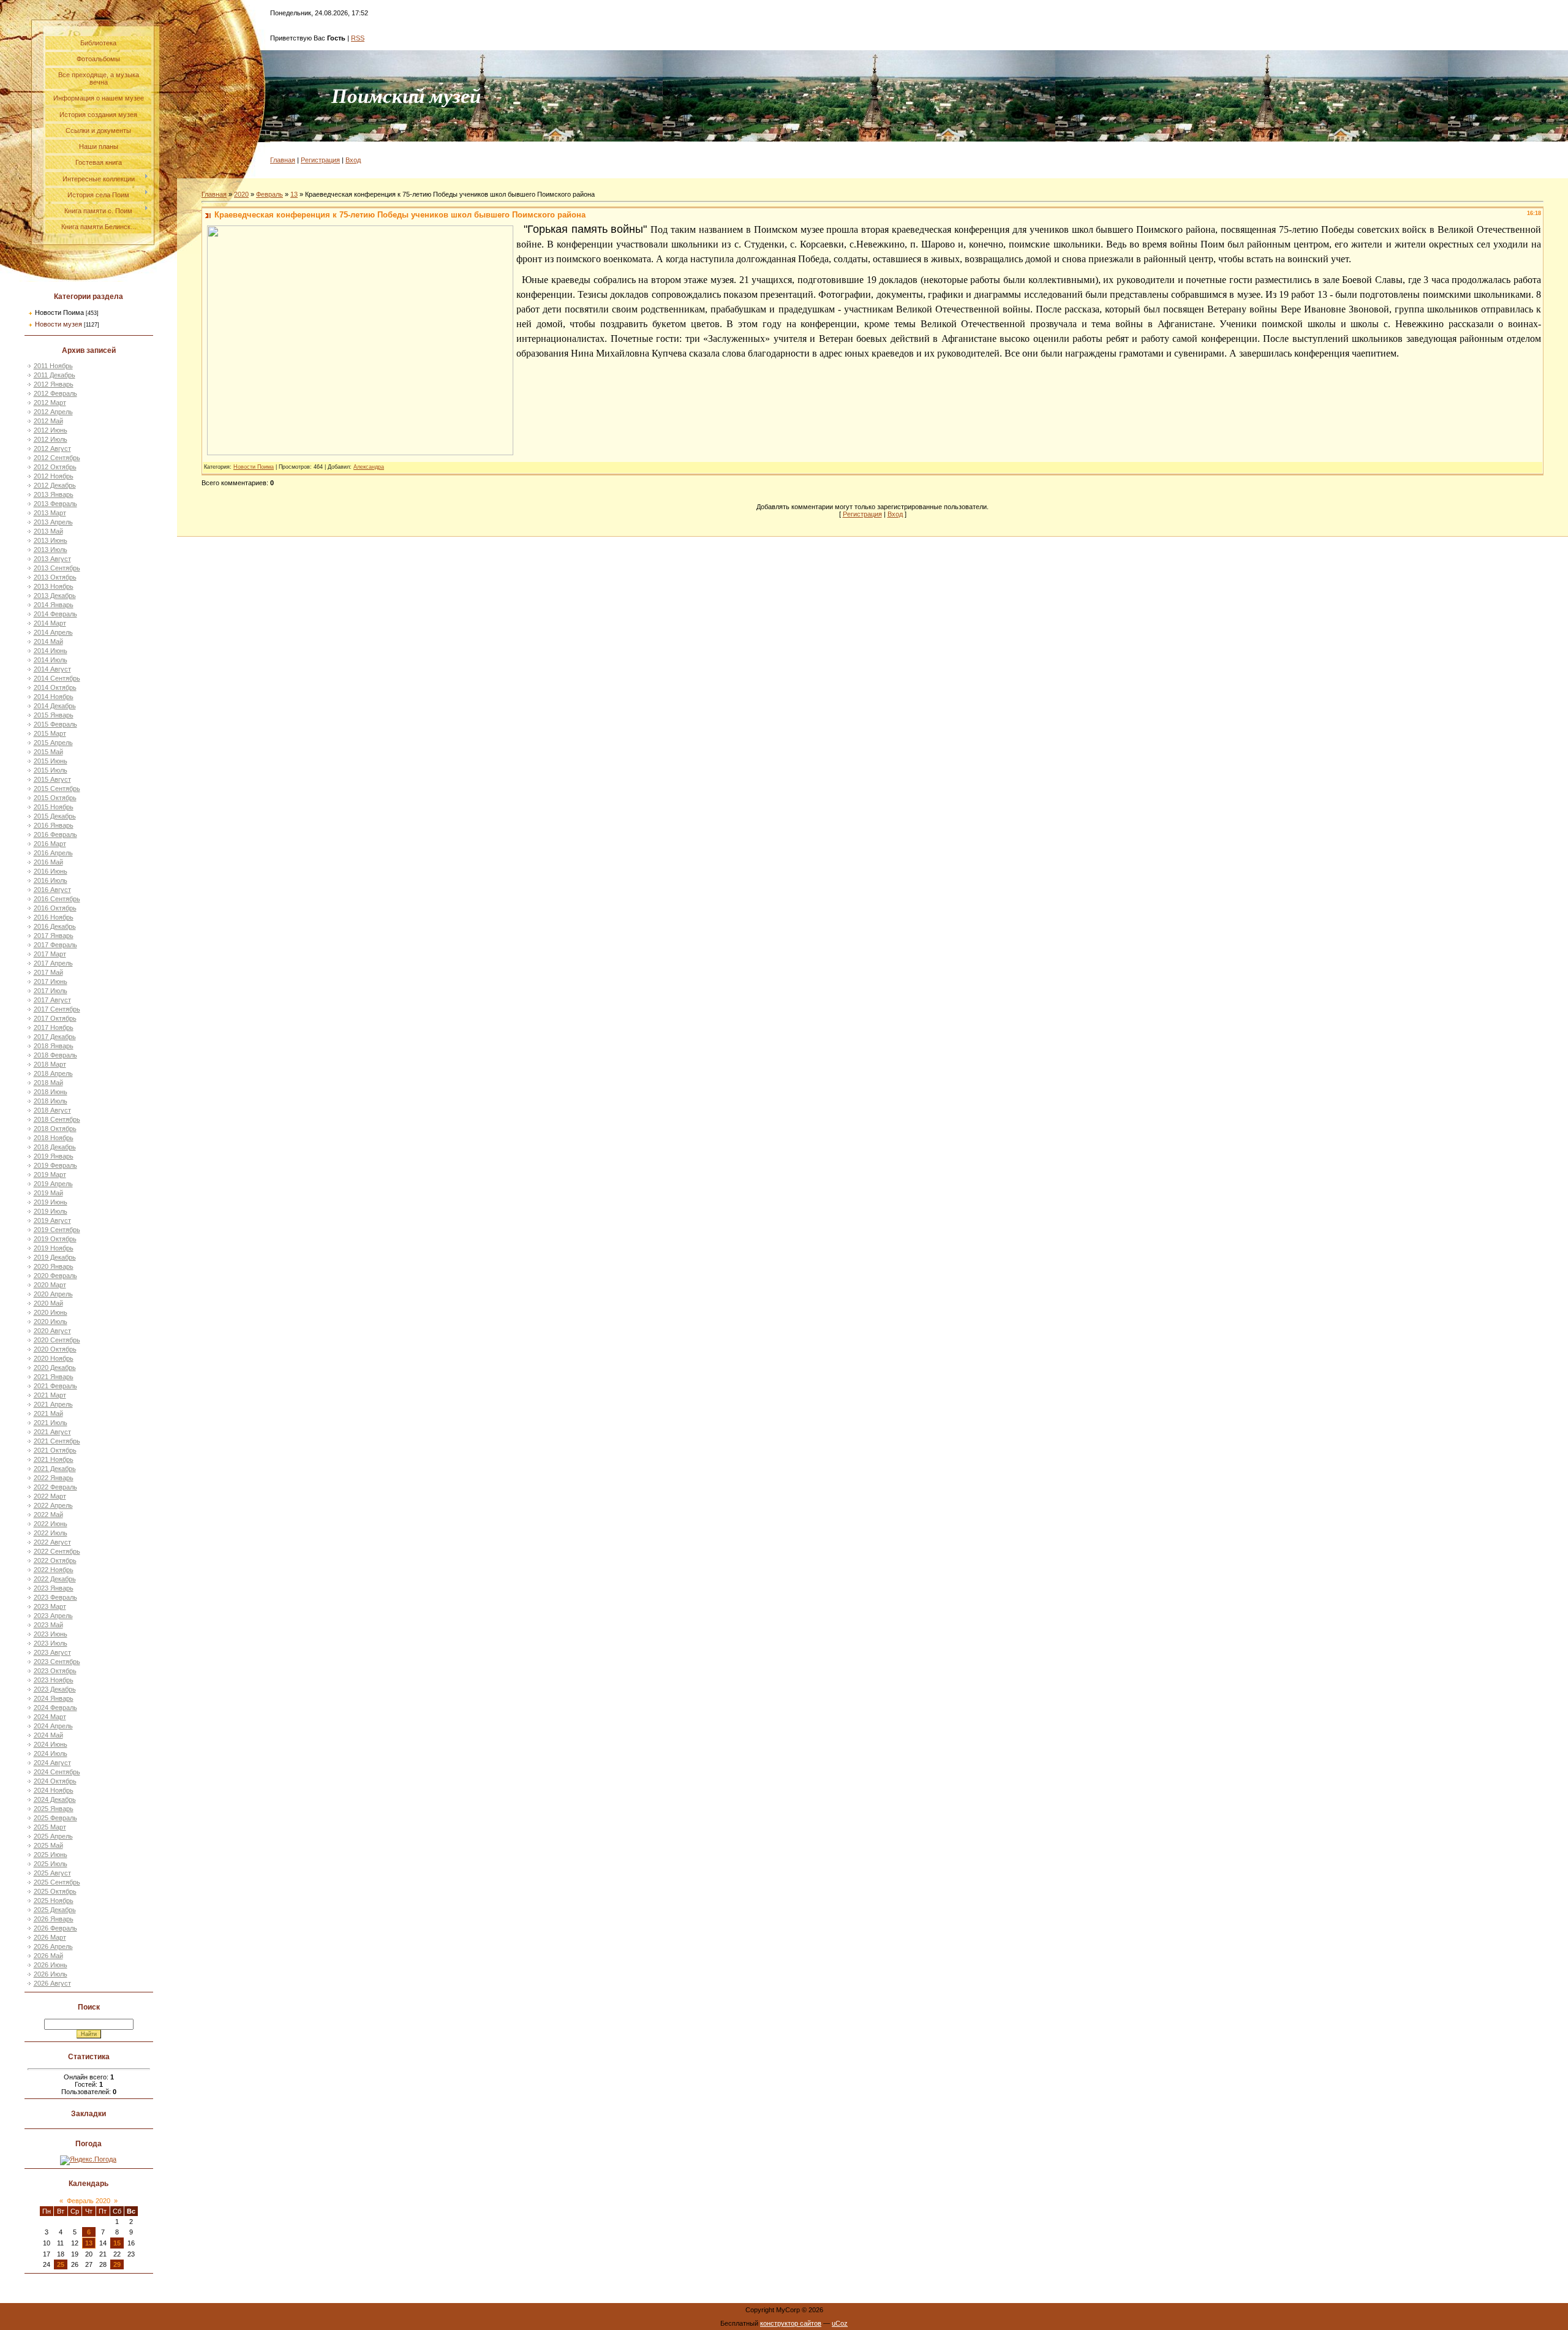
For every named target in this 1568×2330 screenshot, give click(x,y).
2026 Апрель (53, 1946)
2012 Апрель (53, 412)
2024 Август (52, 1763)
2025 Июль (51, 1864)
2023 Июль (51, 1643)
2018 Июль (51, 1101)
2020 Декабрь (55, 1367)
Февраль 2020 (89, 2201)
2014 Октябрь (55, 687)
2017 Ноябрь (54, 1027)
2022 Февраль (55, 1487)
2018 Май (48, 1083)
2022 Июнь (51, 1524)
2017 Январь (54, 936)
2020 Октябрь (55, 1349)
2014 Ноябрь (54, 697)
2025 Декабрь (55, 1910)
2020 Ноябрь (54, 1358)
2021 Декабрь (55, 1469)
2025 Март (50, 1827)
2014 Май (48, 641)
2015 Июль (51, 770)
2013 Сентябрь (57, 568)
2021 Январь (54, 1377)
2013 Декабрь (55, 596)
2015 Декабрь (55, 816)
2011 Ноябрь (53, 366)
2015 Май (48, 752)
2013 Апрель (53, 522)
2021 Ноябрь (54, 1459)
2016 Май (48, 862)
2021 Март (50, 1395)
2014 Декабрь (55, 706)
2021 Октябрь (55, 1450)
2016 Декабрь (55, 926)
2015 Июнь (51, 761)
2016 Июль (51, 880)
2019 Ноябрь (54, 1248)
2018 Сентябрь (57, 1119)
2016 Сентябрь (57, 899)
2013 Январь (54, 494)
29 (117, 2264)
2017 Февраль (55, 945)
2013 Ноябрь (54, 586)
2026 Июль (51, 1974)
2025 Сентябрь (57, 1882)
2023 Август (52, 1652)
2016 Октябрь (55, 908)
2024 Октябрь (55, 1781)
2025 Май (48, 1845)
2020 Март (50, 1285)
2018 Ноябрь (54, 1138)
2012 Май (48, 421)
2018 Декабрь (55, 1147)
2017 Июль (51, 991)
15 (117, 2243)
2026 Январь (54, 1919)
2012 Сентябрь (57, 458)
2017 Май (48, 972)
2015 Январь (54, 715)
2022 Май (48, 1515)
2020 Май (48, 1303)
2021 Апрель (53, 1404)
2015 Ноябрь (54, 807)
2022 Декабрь (55, 1579)
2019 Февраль (55, 1165)
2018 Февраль (55, 1055)
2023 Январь (54, 1588)
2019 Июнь (51, 1202)
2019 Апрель (53, 1184)
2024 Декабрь (55, 1799)
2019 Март (50, 1174)
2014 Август (52, 669)
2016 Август (52, 890)
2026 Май (48, 1956)
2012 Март (50, 403)
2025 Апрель (53, 1836)
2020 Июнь (51, 1312)
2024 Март (50, 1717)
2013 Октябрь (55, 577)
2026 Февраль (55, 1928)
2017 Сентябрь (57, 1009)
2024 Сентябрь (57, 1772)
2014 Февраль (55, 614)
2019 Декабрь (55, 1257)
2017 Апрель (53, 963)
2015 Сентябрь (57, 789)
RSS (358, 38)
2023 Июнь (51, 1634)
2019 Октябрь (55, 1239)
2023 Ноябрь (54, 1680)
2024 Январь (54, 1698)
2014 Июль (51, 660)
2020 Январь (54, 1266)
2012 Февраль (55, 393)
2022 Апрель (53, 1505)
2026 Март (50, 1937)
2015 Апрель (53, 743)
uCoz (840, 2323)
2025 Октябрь (55, 1891)
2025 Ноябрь (54, 1901)
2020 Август (52, 1331)
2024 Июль (51, 1753)
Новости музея (58, 324)
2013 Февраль (55, 504)
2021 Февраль (55, 1386)
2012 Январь (54, 384)
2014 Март (50, 623)
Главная (283, 160)
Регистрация (320, 160)
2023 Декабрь (55, 1689)
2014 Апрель (53, 632)
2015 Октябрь (55, 798)
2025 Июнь (51, 1855)
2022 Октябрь (55, 1560)
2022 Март (50, 1496)
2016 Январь (54, 825)
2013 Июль (51, 550)
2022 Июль (51, 1533)
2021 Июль (51, 1423)
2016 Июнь (51, 871)
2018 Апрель (53, 1073)
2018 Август (52, 1110)
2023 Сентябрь (57, 1662)
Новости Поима (59, 312)
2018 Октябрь (55, 1129)
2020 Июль (51, 1322)
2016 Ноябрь (54, 917)
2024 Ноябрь (54, 1790)
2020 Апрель (53, 1294)
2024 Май (48, 1735)
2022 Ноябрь (54, 1570)
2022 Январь (54, 1478)
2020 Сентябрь (57, 1340)
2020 (241, 194)
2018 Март (50, 1064)
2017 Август (52, 1000)
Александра (369, 467)
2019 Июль (51, 1211)
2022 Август (52, 1542)
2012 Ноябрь (54, 476)
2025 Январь (54, 1809)
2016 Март (50, 844)
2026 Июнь (51, 1965)
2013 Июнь (51, 540)
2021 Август (52, 1432)
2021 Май (48, 1413)
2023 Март (50, 1606)
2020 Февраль (55, 1276)
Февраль (269, 194)
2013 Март (50, 513)
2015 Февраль (55, 724)
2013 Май (48, 531)
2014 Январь (54, 605)
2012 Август (52, 448)
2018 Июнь (51, 1092)
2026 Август (52, 1983)
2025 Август (52, 1873)
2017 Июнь (51, 982)
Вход (353, 160)
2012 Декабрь (55, 485)
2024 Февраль (55, 1708)
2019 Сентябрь (57, 1230)
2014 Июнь (51, 651)
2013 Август (52, 559)
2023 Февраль (55, 1597)
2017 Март (50, 954)
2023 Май (48, 1625)
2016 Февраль (55, 834)
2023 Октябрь (55, 1671)
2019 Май (48, 1193)
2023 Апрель (53, 1616)
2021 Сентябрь (57, 1441)
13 (89, 2243)
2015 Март (50, 733)
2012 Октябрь (55, 467)
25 (61, 2264)
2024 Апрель (53, 1726)
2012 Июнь (51, 430)
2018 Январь (54, 1046)
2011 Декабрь (55, 375)
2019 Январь (54, 1156)
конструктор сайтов (791, 2323)
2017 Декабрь (55, 1037)
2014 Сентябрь (57, 678)
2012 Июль (51, 439)
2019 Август (52, 1220)
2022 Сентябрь (57, 1551)
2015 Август (52, 779)
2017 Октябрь (55, 1018)
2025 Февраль (55, 1818)
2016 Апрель (53, 853)
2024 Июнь (51, 1744)
